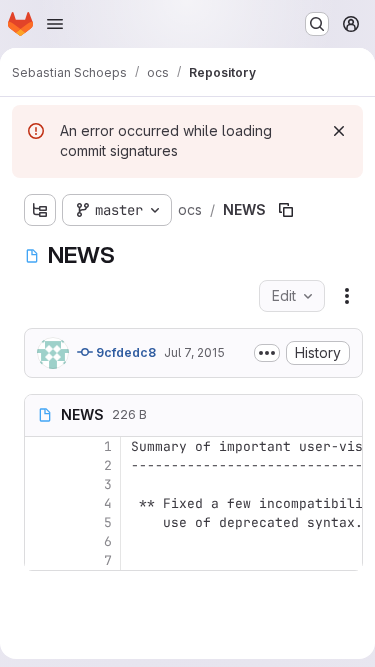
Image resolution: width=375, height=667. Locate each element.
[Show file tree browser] (40, 210)
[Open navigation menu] (55, 24)
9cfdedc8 (124, 352)
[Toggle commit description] (267, 353)
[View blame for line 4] (42, 503)
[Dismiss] (339, 131)
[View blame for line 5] (42, 522)
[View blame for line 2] (42, 465)
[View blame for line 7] (42, 560)
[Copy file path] (286, 210)
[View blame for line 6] (42, 541)
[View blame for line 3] (42, 484)
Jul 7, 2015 (194, 352)
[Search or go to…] (317, 24)
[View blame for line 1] (42, 446)
